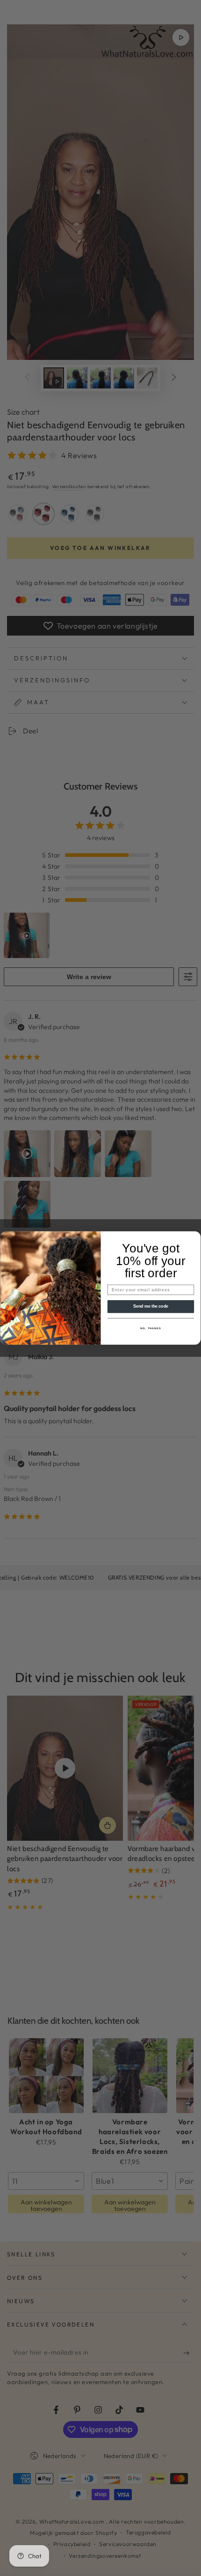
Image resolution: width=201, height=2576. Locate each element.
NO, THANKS (151, 1328)
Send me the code (151, 1306)
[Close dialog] (195, 1237)
